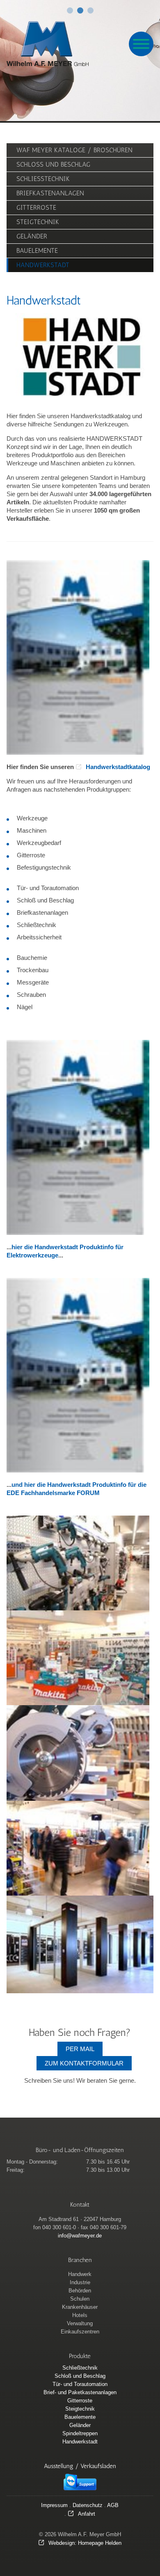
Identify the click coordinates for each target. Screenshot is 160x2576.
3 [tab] (90, 10)
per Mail (80, 2049)
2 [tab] (80, 10)
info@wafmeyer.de (80, 2236)
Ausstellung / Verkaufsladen (80, 2466)
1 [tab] (70, 10)
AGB (113, 2505)
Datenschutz (88, 2505)
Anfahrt (87, 2514)
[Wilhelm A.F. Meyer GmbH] (48, 44)
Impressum (54, 2505)
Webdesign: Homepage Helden (85, 2543)
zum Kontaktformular (84, 2063)
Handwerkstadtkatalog (118, 767)
